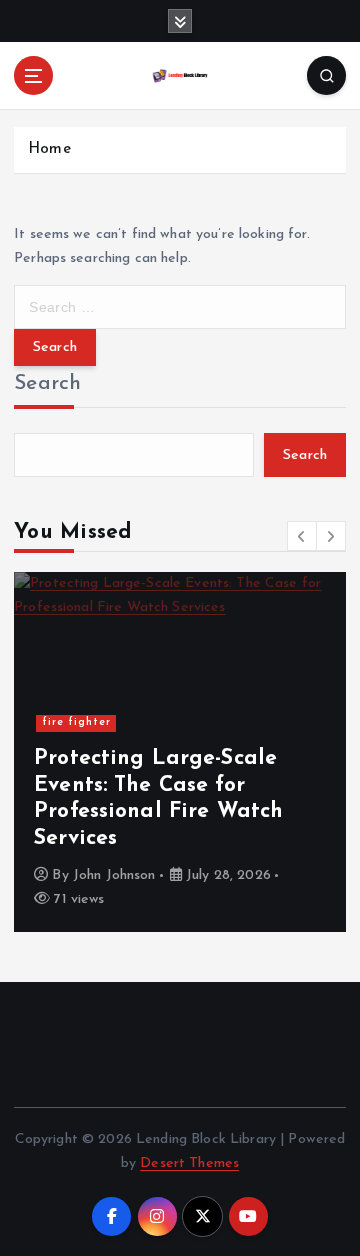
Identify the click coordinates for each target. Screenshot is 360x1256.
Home (49, 149)
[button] (302, 536)
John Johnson (114, 875)
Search (48, 383)
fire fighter (76, 722)
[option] (180, 752)
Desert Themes (189, 1163)
